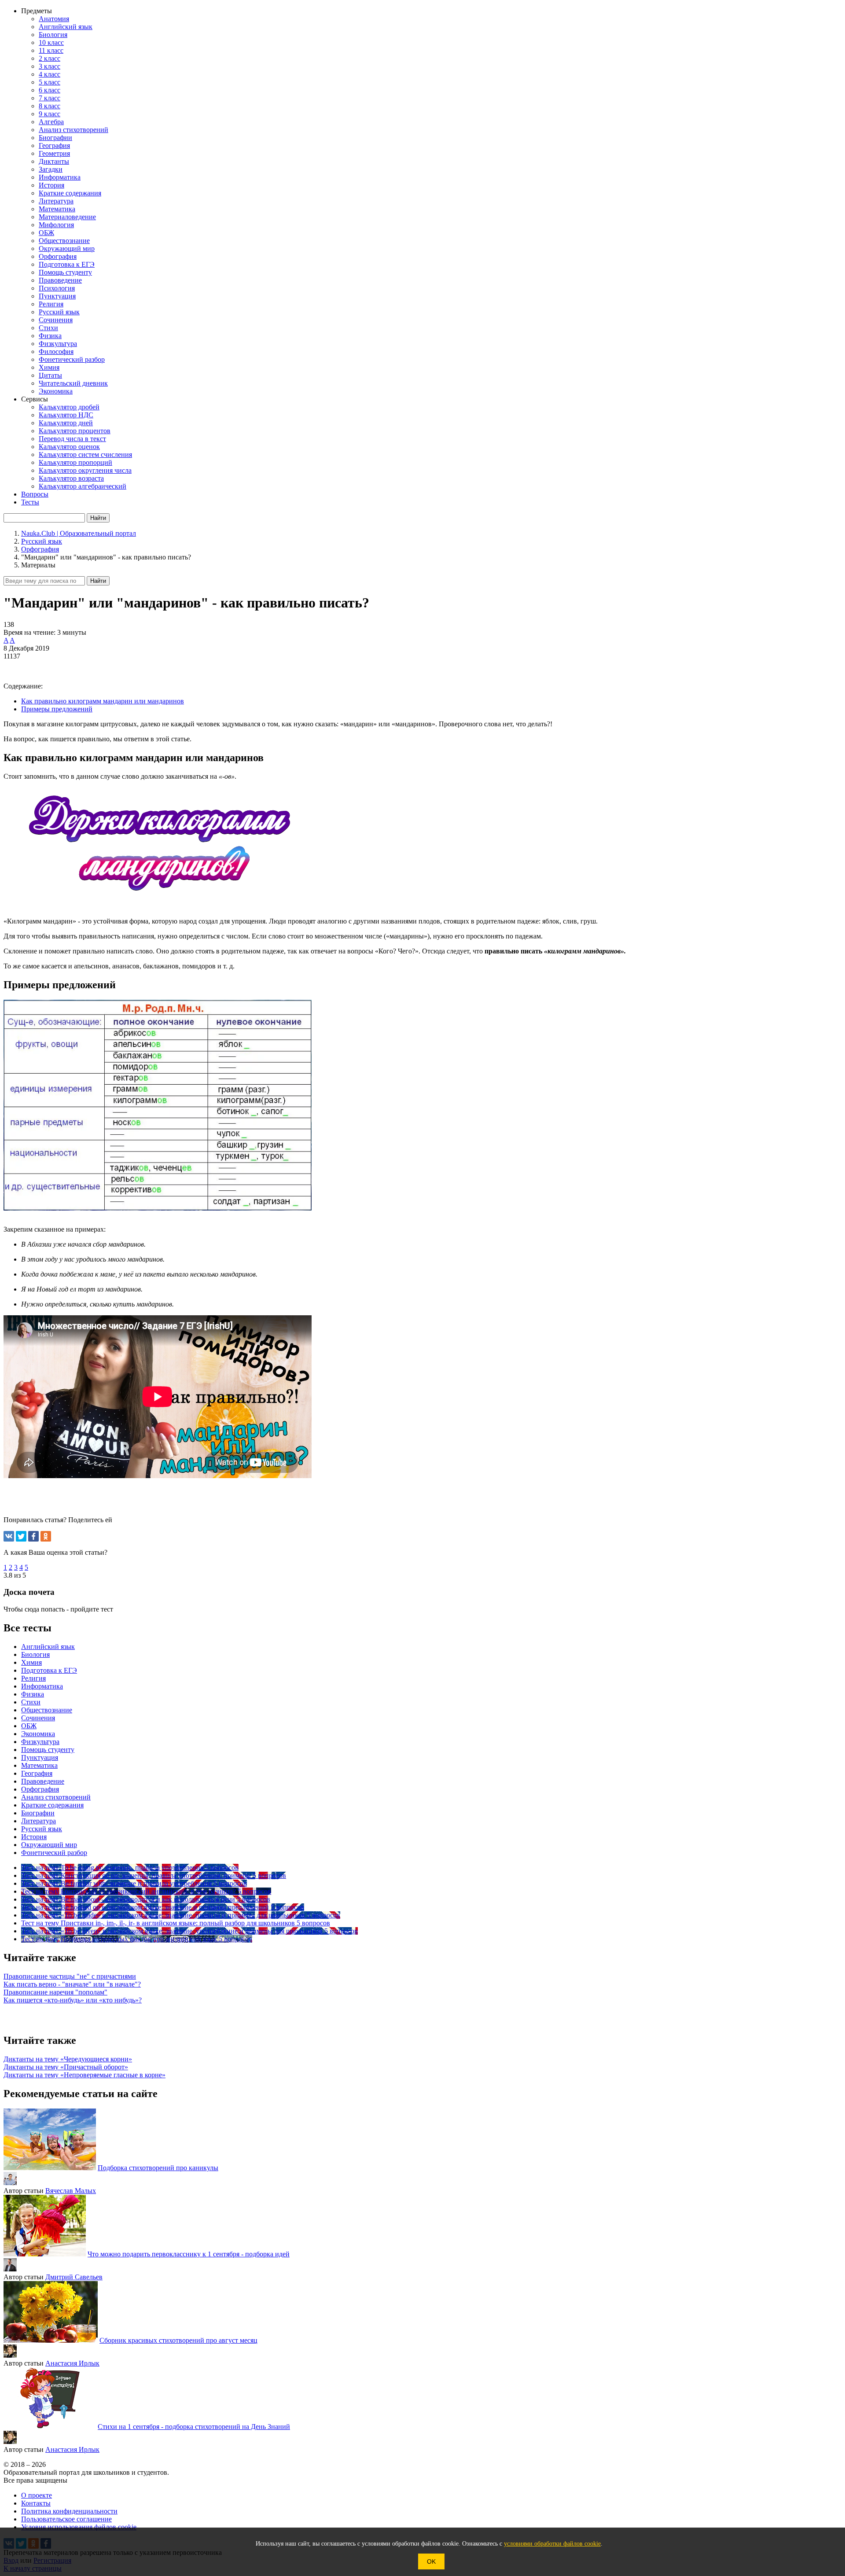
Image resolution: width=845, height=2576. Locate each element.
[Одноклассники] (46, 1536)
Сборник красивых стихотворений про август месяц (178, 2340)
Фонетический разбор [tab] (54, 1853)
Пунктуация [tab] (40, 1757)
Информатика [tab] (42, 1686)
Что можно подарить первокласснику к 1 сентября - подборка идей (189, 2254)
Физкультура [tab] (40, 1742)
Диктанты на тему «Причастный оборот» (66, 2067)
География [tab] (37, 1773)
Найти (98, 581)
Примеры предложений (57, 709)
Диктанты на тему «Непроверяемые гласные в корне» (84, 2075)
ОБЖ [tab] (29, 1726)
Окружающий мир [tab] (49, 1845)
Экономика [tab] (38, 1734)
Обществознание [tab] (47, 1710)
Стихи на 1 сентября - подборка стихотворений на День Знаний (194, 2427)
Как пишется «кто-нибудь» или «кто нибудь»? (73, 2000)
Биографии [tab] (38, 1813)
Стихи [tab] (31, 1702)
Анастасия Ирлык (72, 2363)
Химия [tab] (31, 1662)
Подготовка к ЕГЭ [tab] (49, 1670)
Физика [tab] (33, 1694)
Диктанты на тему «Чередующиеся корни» (68, 2059)
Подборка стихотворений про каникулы (158, 2168)
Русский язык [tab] (42, 1829)
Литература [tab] (39, 1821)
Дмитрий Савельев (74, 2277)
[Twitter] (21, 1536)
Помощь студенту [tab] (48, 1750)
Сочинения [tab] (38, 1718)
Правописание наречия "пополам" (55, 1992)
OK (431, 2561)
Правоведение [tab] (43, 1781)
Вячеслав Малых (71, 2191)
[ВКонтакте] (9, 1536)
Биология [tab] (35, 1654)
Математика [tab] (39, 1765)
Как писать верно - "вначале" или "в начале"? (72, 1984)
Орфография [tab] (40, 1789)
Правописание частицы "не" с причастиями (70, 1976)
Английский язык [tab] (48, 1647)
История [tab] (34, 1837)
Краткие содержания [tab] (52, 1805)
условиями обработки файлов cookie (552, 2544)
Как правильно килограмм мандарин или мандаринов (103, 701)
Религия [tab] (33, 1678)
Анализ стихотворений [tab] (56, 1797)
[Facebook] (33, 1536)
